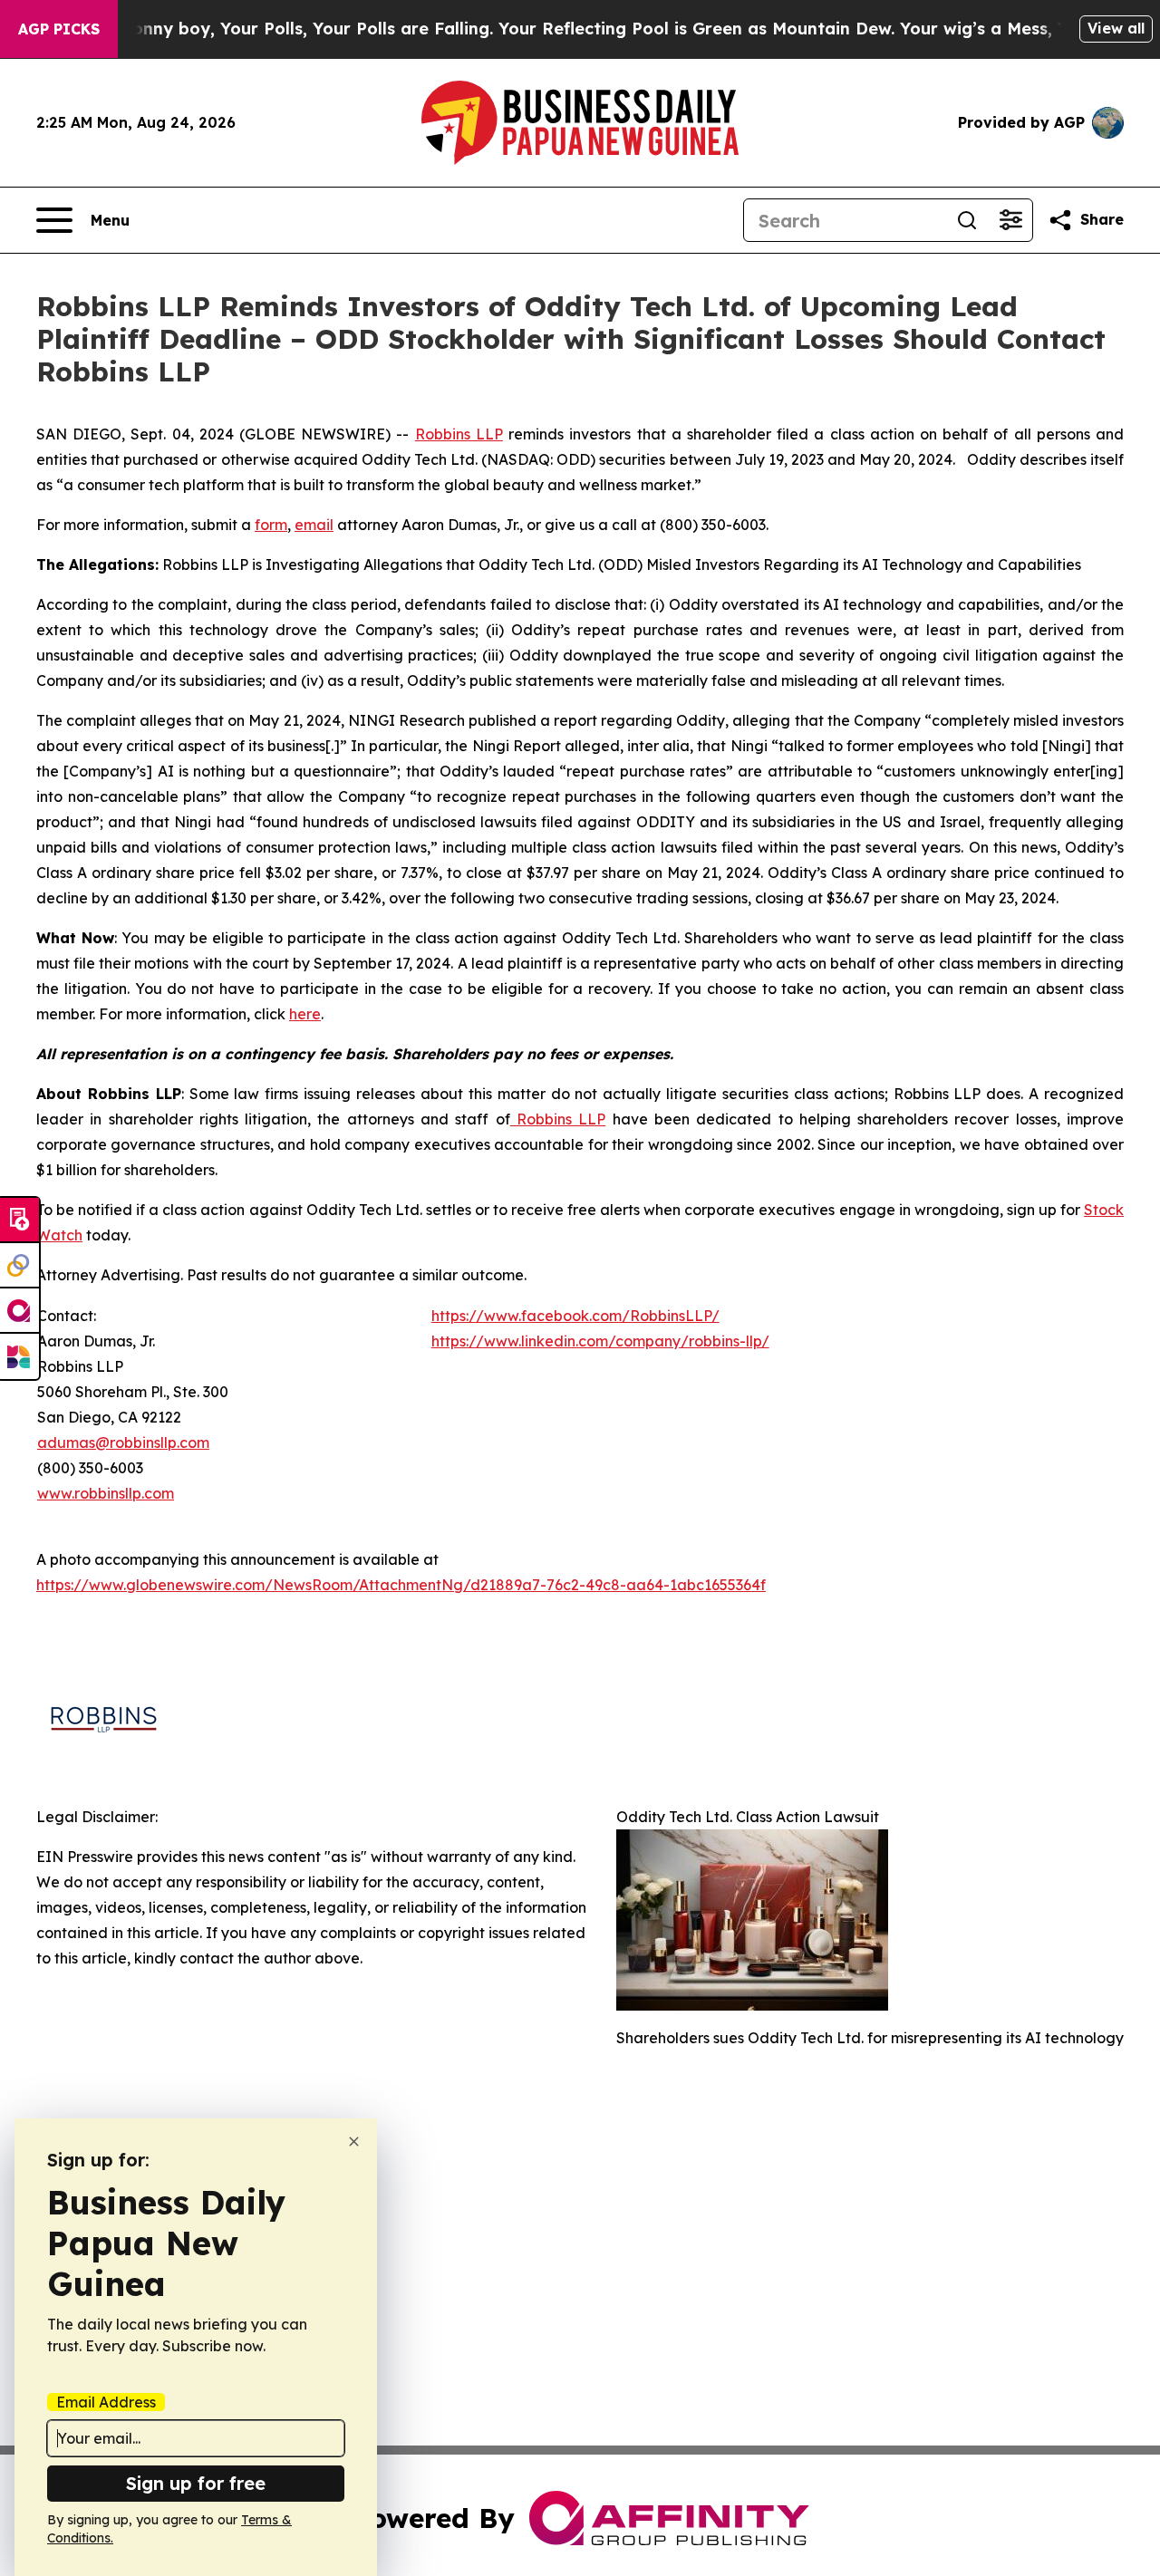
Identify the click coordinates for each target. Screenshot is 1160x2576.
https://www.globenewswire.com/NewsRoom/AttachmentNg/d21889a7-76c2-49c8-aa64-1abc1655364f (401, 1585)
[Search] (967, 220)
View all (1116, 28)
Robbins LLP (459, 434)
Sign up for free (196, 2483)
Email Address (106, 2402)
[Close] (354, 2142)
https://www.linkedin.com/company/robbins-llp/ (600, 1341)
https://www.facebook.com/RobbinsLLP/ (575, 1316)
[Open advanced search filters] (1010, 220)
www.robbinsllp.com (106, 1493)
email (314, 525)
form (271, 525)
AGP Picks (59, 29)
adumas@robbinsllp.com (123, 1442)
